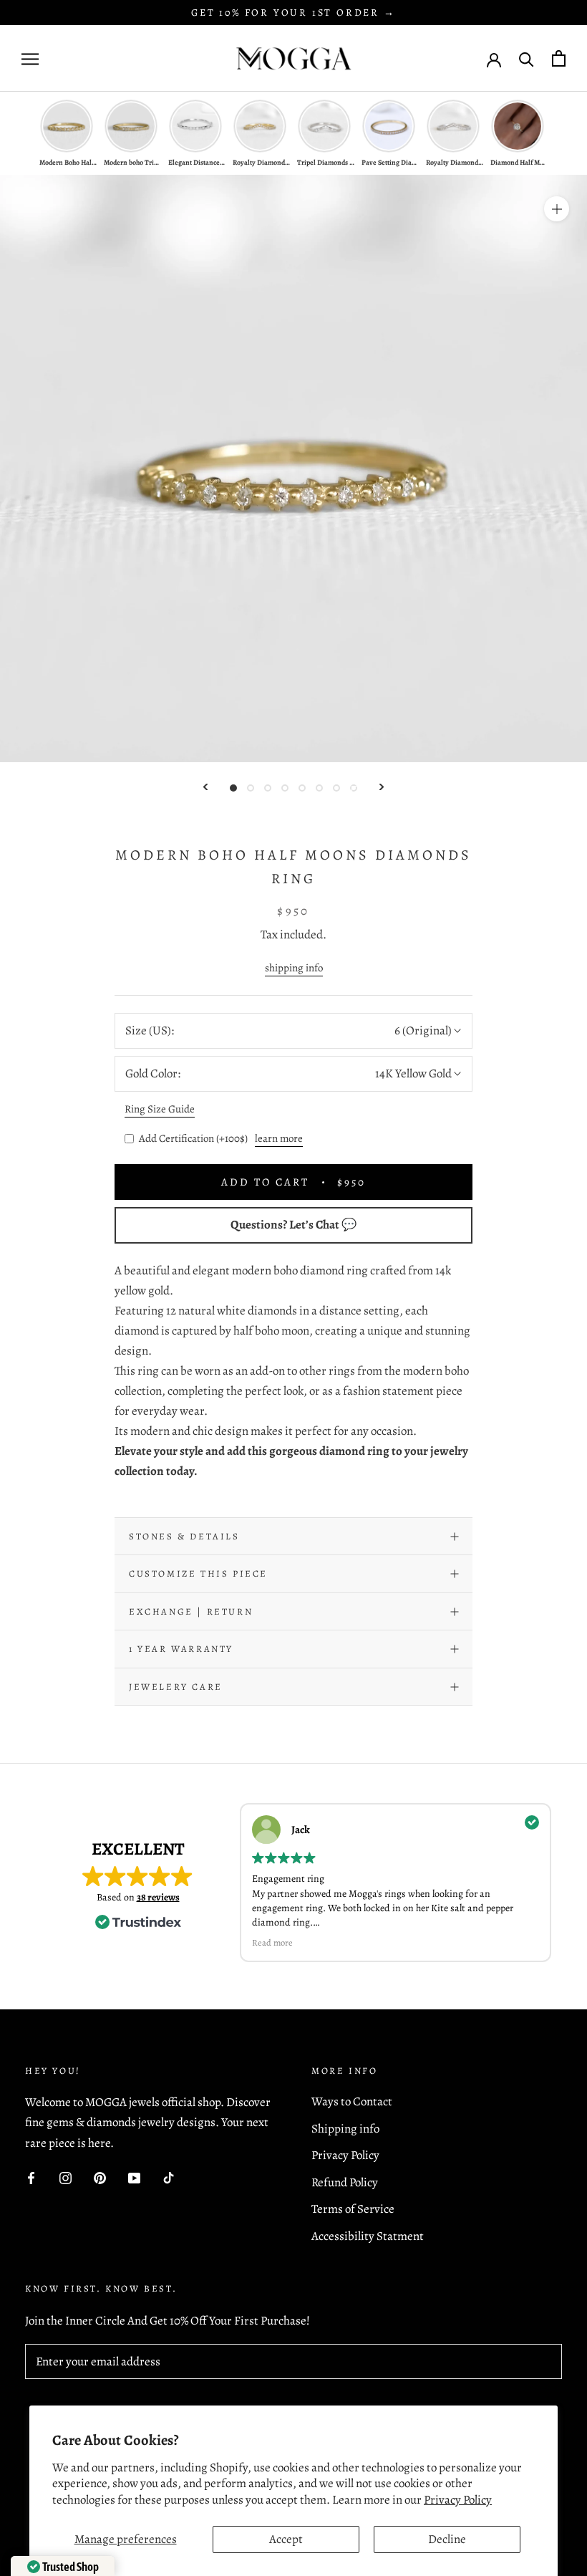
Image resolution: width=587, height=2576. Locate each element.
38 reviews (158, 1897)
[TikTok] (169, 2178)
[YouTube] (134, 2178)
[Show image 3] (268, 788)
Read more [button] (272, 1942)
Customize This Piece (198, 1573)
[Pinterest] (100, 2178)
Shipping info (345, 2129)
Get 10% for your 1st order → (293, 13)
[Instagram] (66, 2178)
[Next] (382, 787)
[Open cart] (559, 58)
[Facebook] (31, 2178)
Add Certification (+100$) (193, 1138)
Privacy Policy (458, 2500)
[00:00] (293, 468)
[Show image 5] (302, 788)
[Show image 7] (336, 788)
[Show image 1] (233, 788)
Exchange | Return (191, 1611)
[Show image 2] (251, 788)
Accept (286, 2539)
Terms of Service (353, 2209)
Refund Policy (345, 2182)
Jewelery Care (176, 1687)
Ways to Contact (352, 2101)
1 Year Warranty (181, 1649)
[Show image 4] (285, 788)
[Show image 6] (319, 788)
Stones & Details (184, 1536)
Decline (447, 2539)
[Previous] (205, 787)
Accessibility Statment (368, 2236)
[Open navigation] (30, 58)
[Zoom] (557, 209)
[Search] (527, 58)
